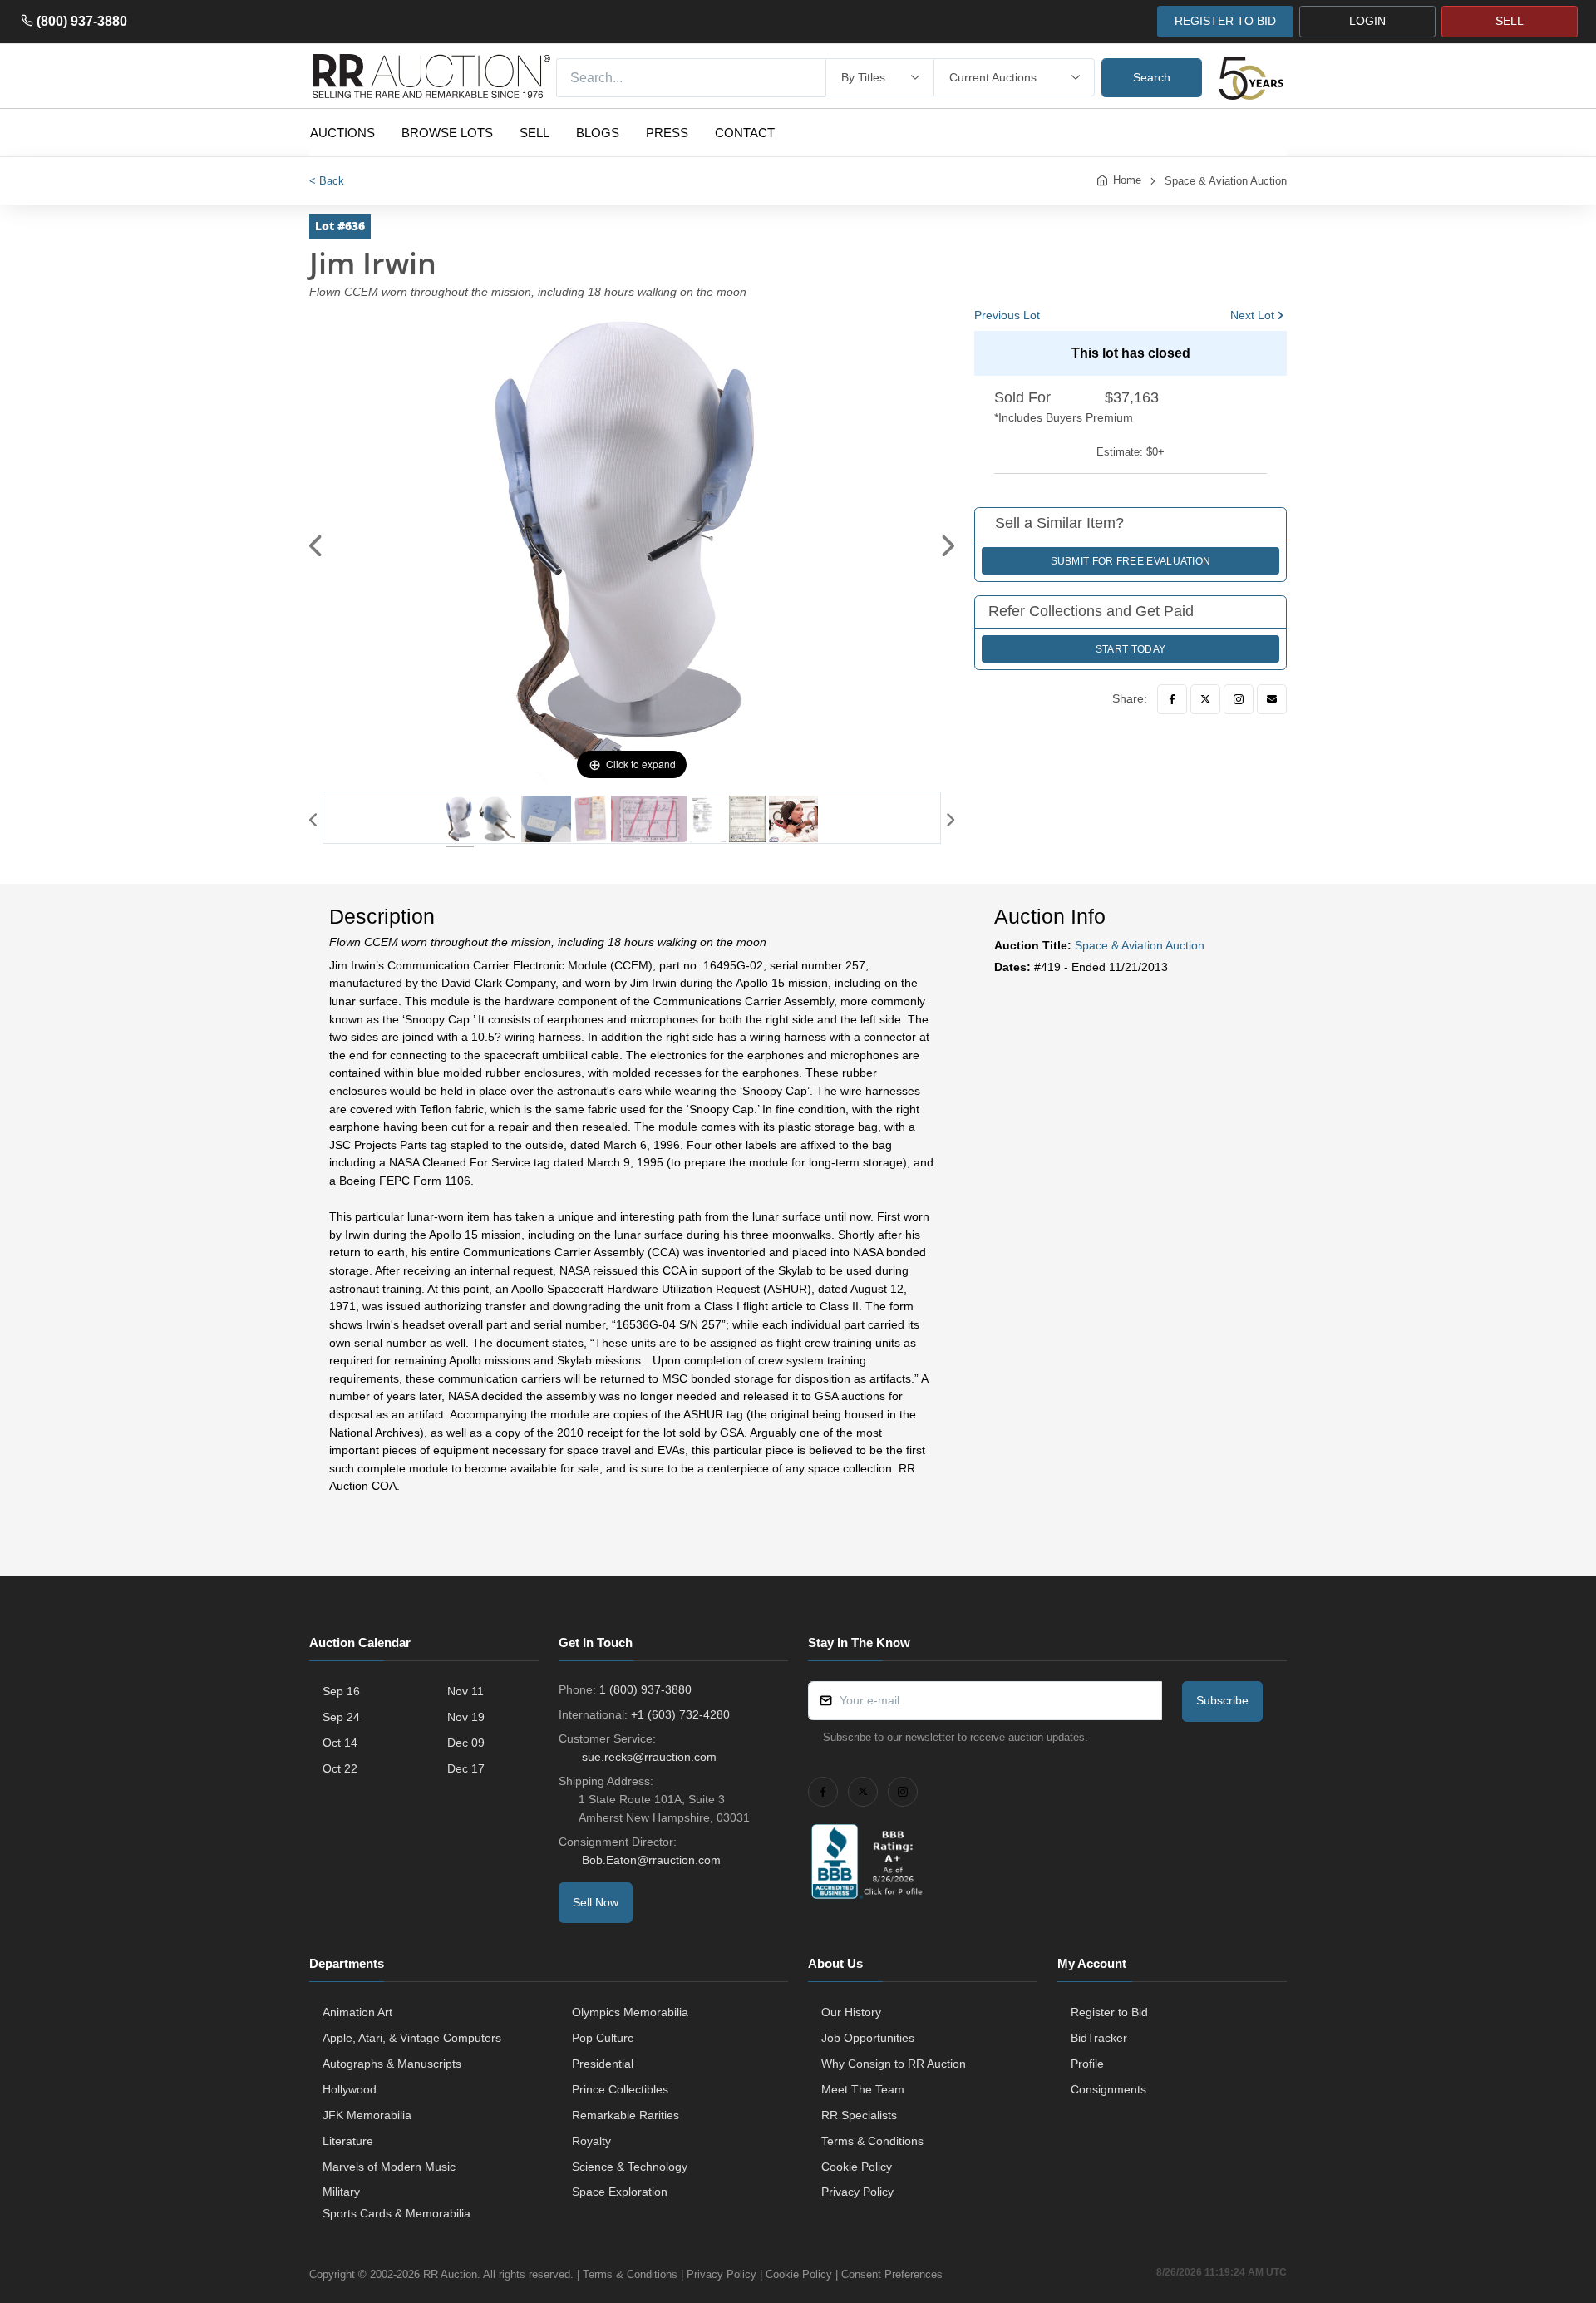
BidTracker (1099, 2038)
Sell (534, 133)
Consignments (1108, 2089)
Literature (348, 2141)
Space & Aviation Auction (1226, 181)
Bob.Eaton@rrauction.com (651, 1860)
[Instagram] (1239, 699)
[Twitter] (1205, 699)
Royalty (591, 2141)
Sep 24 (341, 1717)
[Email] (1272, 699)
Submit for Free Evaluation (1131, 561)
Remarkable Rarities (626, 2115)
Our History (851, 2012)
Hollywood (350, 2089)
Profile (1087, 2064)
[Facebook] (1172, 699)
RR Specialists (859, 2115)
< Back (327, 181)
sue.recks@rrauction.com (649, 1757)
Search (1152, 77)
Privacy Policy (857, 2192)
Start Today (1130, 649)
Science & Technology (630, 2167)
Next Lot (1252, 315)
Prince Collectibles (620, 2089)
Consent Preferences (892, 2274)
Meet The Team (863, 2089)
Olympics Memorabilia (630, 2012)
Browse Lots (447, 133)
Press (667, 133)
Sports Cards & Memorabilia (397, 2213)
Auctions (342, 133)
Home (1127, 180)
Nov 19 (466, 1717)
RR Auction (450, 2274)
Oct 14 (340, 1743)
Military (341, 2192)
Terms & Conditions (872, 2141)
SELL (1510, 21)
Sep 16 (341, 1691)
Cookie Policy (857, 2167)
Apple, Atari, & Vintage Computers (412, 2038)
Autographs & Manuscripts (392, 2064)
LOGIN (1367, 21)
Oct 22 (340, 1768)
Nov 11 (465, 1691)
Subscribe (1222, 1700)
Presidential (603, 2064)
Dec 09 (466, 1743)
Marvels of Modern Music (389, 2167)
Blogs (598, 133)
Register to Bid (1109, 2012)
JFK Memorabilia (367, 2115)
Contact (745, 133)
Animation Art (357, 2012)
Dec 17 (466, 1768)
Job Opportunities (868, 2038)
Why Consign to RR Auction (894, 2064)
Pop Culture (603, 2038)
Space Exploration (620, 2192)
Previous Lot (1007, 315)
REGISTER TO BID (1225, 21)
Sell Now (596, 1902)
